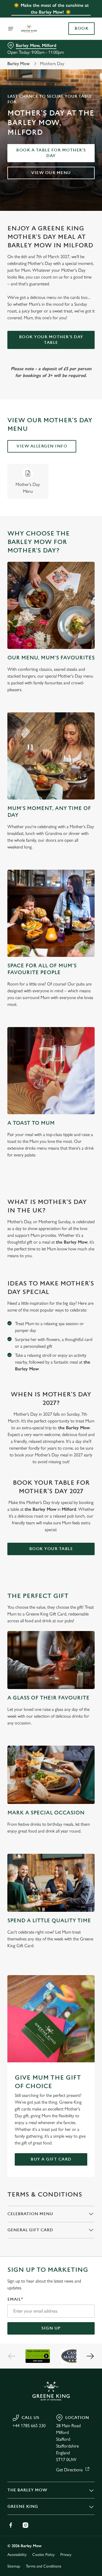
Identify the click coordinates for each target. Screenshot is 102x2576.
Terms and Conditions (43, 2566)
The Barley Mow (27, 2490)
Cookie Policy (43, 2555)
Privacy (66, 2555)
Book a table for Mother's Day (51, 153)
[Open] (11, 29)
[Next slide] (90, 2356)
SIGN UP (51, 2328)
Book (81, 29)
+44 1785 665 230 (29, 2426)
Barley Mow (19, 64)
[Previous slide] (12, 2356)
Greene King (23, 2507)
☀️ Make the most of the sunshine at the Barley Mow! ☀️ (51, 9)
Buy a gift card (51, 2159)
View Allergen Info (42, 446)
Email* (15, 2299)
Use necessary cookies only (51, 1390)
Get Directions (69, 2470)
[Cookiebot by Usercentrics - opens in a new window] (72, 1181)
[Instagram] (25, 2525)
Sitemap (14, 2566)
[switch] (87, 1296)
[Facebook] (11, 2525)
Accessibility (17, 2555)
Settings (76, 1354)
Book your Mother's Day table (51, 340)
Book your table (51, 1549)
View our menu (51, 173)
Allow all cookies (51, 1372)
